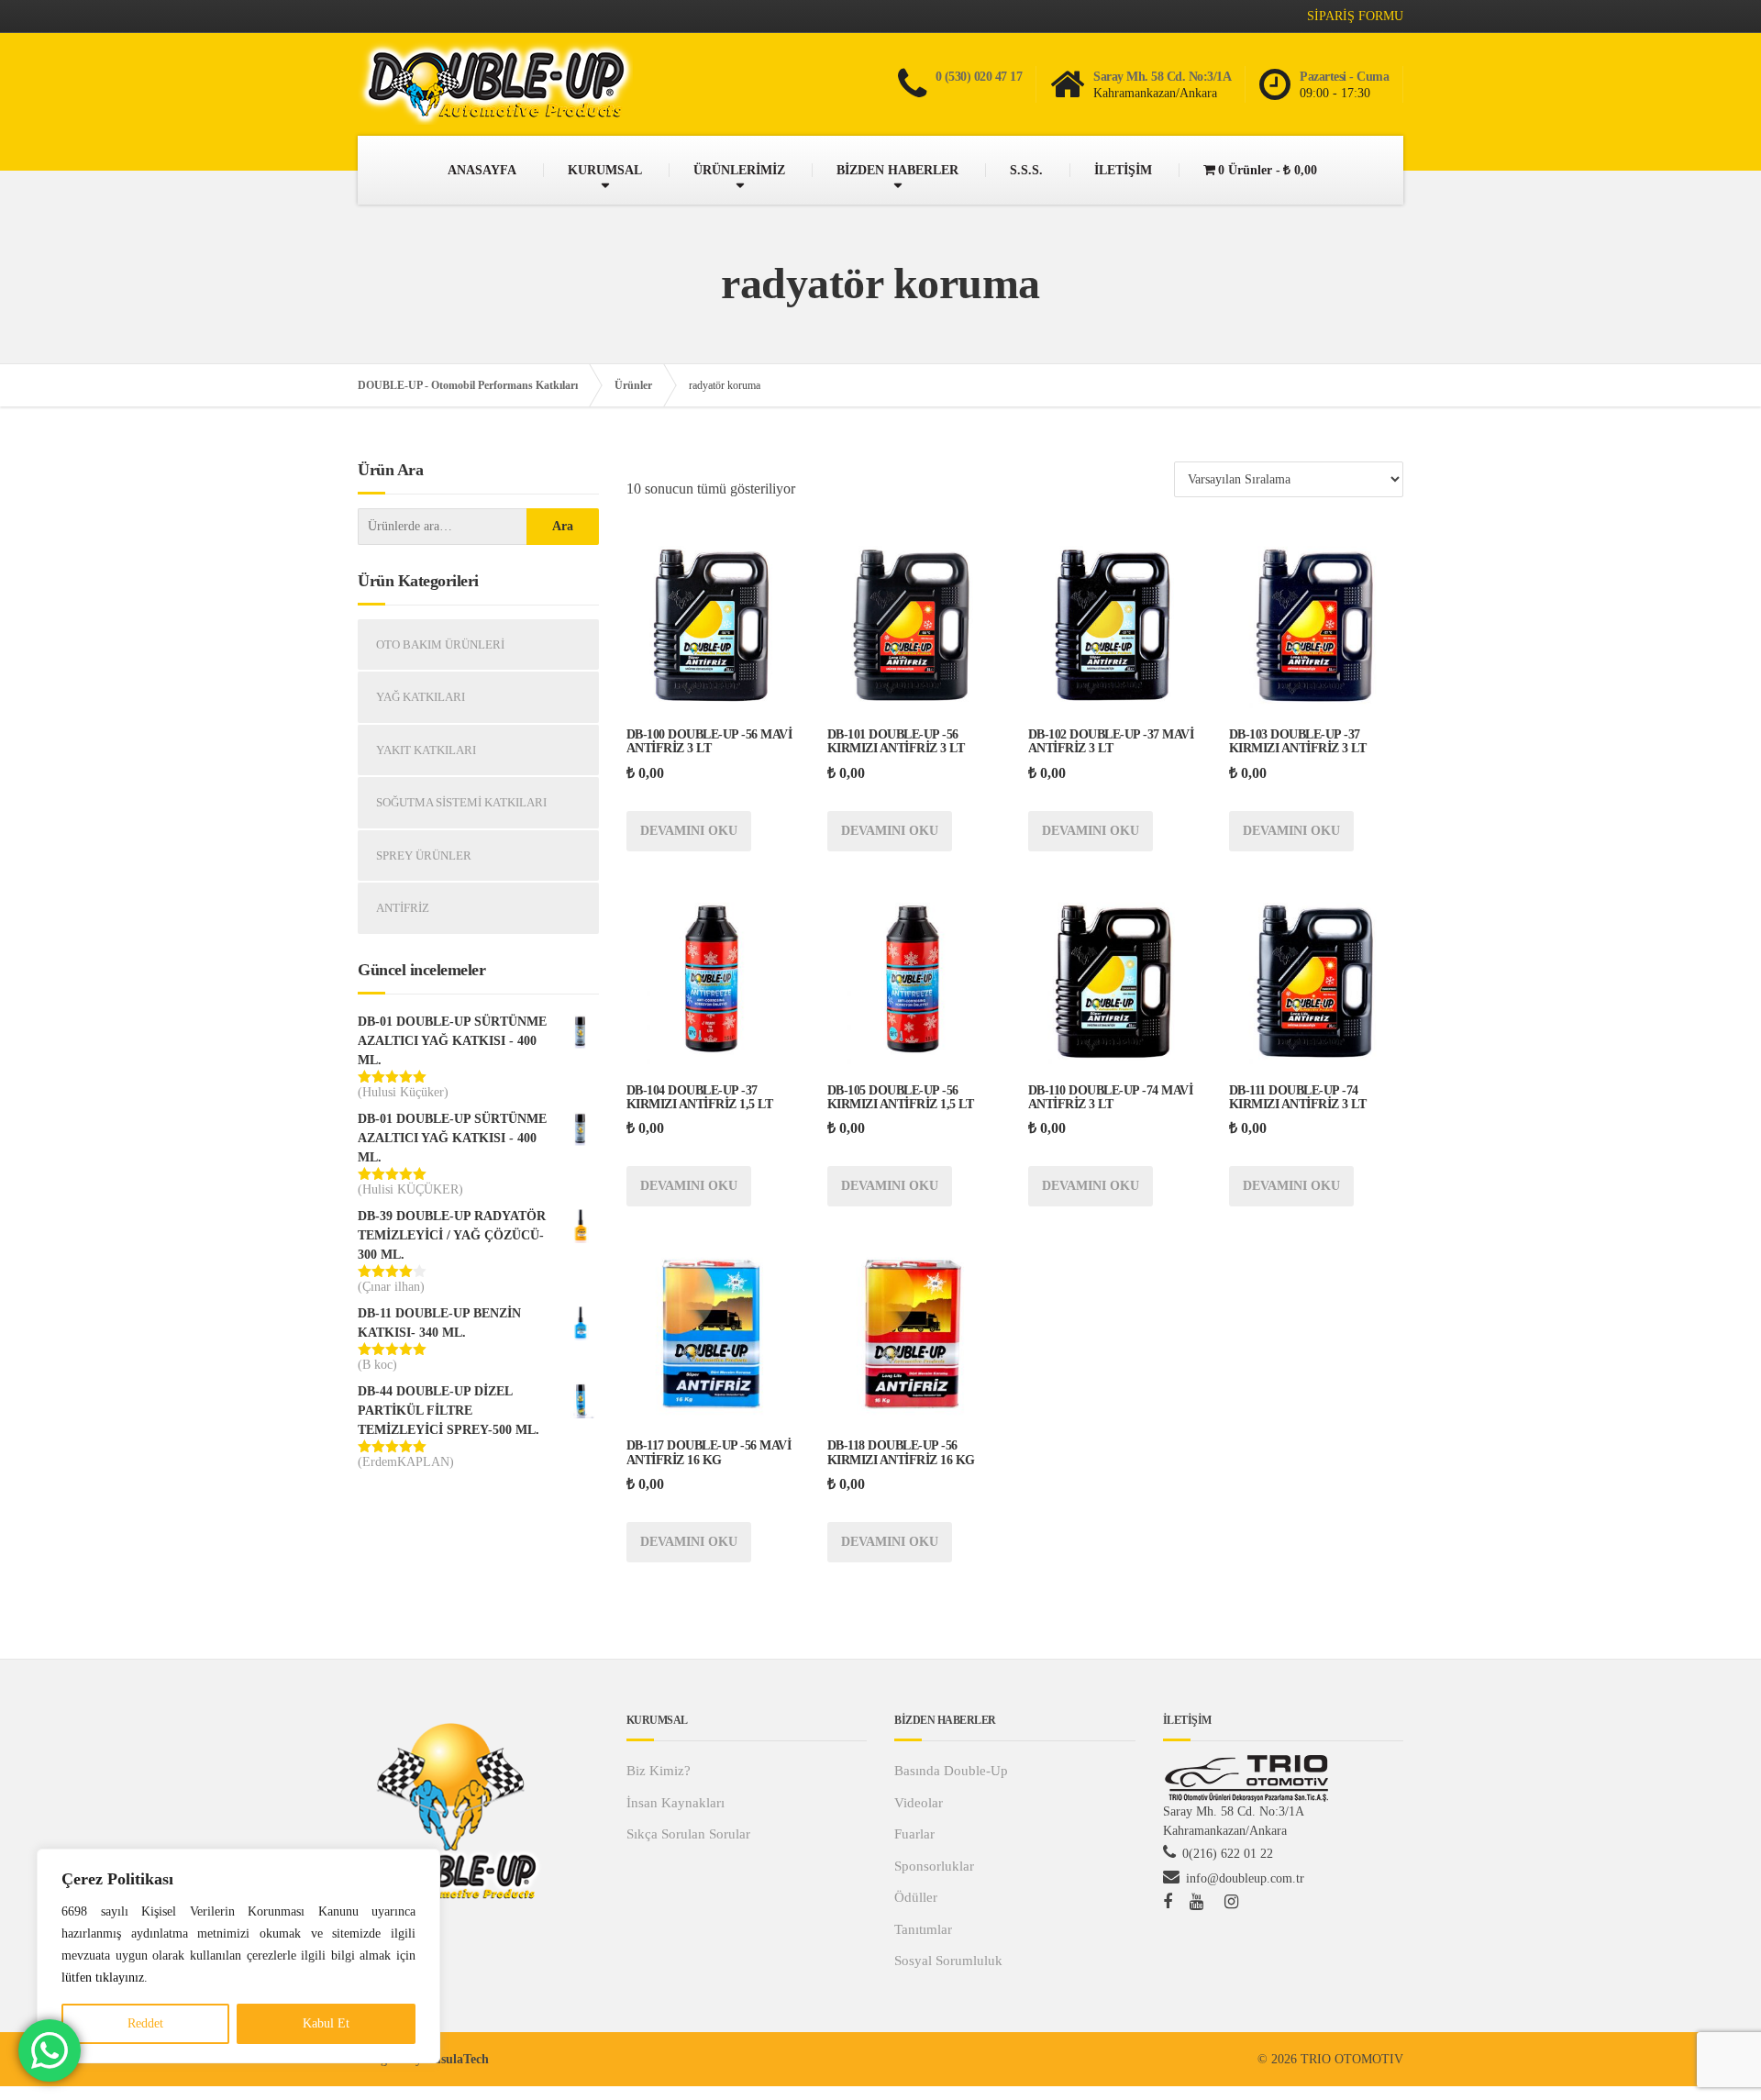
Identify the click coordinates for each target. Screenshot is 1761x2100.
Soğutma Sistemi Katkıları (461, 802)
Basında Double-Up (951, 1771)
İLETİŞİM (1123, 170)
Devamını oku (689, 831)
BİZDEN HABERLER (897, 170)
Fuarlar (914, 1834)
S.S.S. (1026, 170)
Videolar (919, 1803)
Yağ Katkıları (421, 697)
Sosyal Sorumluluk (948, 1961)
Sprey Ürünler (424, 856)
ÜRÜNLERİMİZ (739, 170)
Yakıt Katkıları (426, 750)
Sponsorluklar (934, 1866)
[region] (238, 1956)
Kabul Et (326, 2023)
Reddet (145, 2023)
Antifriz (403, 908)
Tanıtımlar (923, 1929)
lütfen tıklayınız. (105, 1978)
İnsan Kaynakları (676, 1803)
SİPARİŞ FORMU (1355, 16)
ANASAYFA (482, 170)
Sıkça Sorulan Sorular (688, 1834)
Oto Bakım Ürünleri (440, 644)
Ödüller (916, 1897)
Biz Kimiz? (659, 1771)
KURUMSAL (605, 170)
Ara (563, 526)
